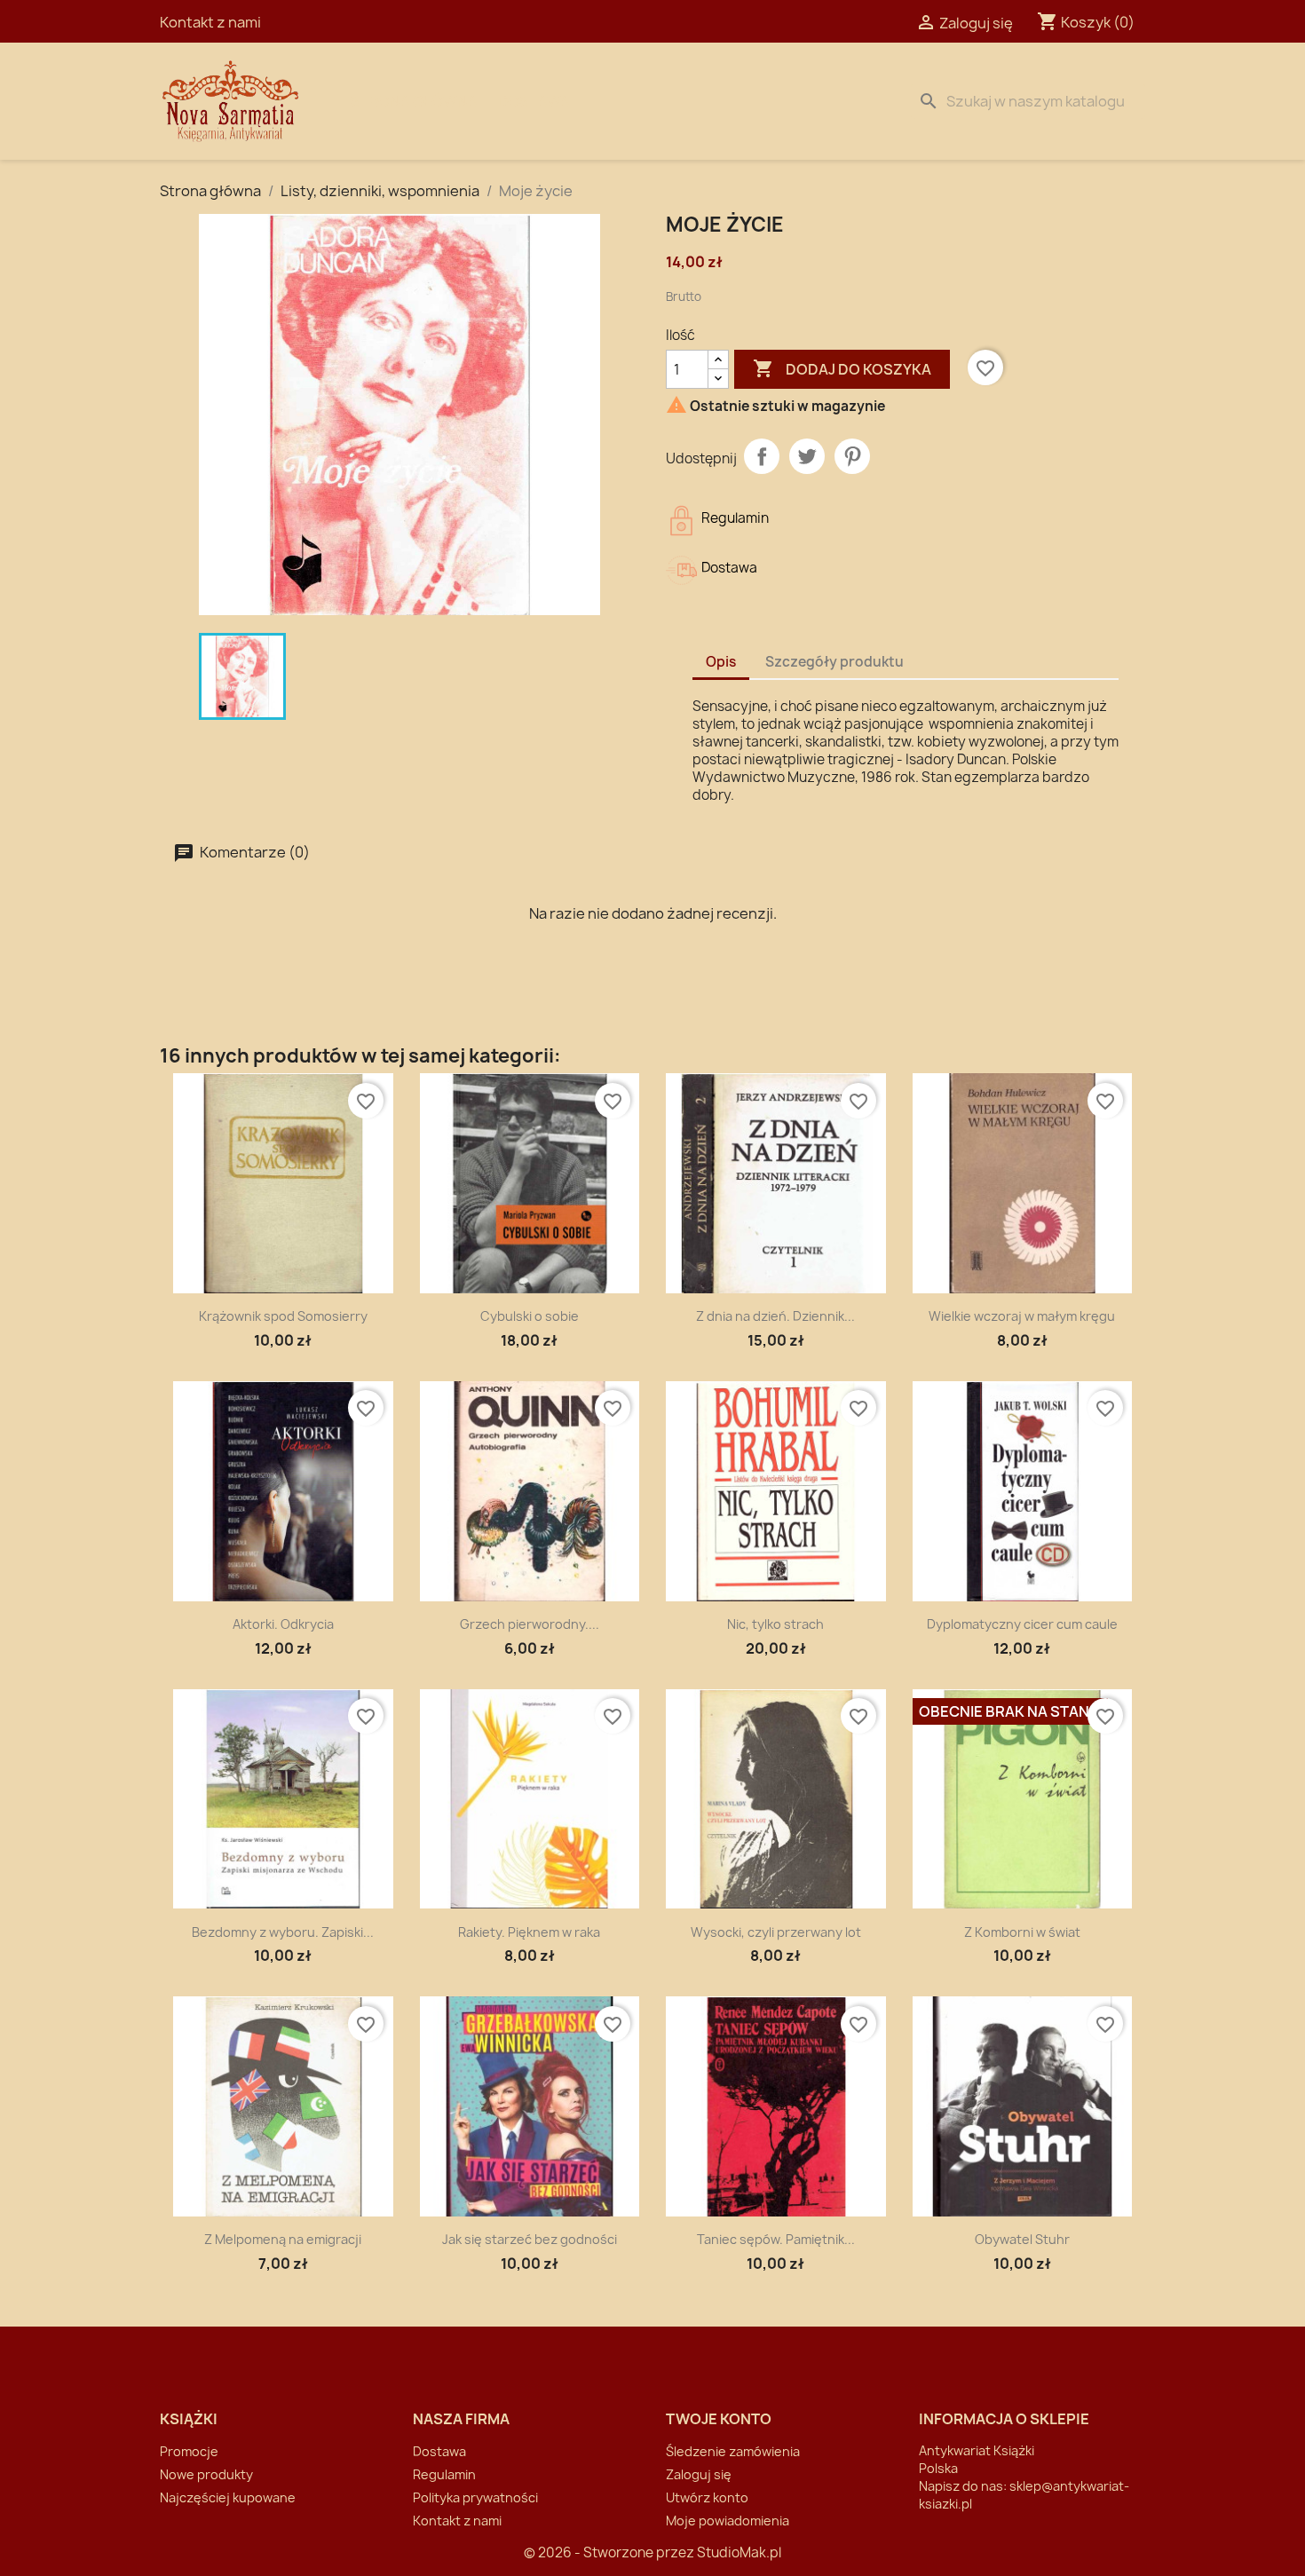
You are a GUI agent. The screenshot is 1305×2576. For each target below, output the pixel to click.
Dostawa (534, 101)
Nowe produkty (206, 2474)
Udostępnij (762, 456)
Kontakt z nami (210, 22)
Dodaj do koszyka (842, 368)
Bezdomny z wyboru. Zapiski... (283, 1932)
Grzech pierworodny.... (530, 1624)
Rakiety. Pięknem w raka (529, 1932)
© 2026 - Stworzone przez (610, 2552)
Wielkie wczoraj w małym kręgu (1022, 1316)
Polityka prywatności (475, 2497)
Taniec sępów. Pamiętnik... (776, 2239)
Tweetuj (807, 456)
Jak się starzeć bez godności (530, 2239)
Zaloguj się (699, 2474)
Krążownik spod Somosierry (283, 1316)
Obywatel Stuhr (1022, 2239)
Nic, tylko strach (775, 1624)
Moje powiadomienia (728, 2521)
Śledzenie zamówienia (733, 2451)
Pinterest (852, 456)
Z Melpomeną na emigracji (283, 2239)
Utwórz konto (707, 2497)
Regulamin (444, 2474)
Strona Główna (414, 101)
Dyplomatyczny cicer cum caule (1022, 1624)
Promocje (189, 2451)
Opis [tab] (721, 662)
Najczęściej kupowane (228, 2497)
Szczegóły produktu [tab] (834, 662)
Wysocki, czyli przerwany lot (776, 1932)
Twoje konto (719, 2419)
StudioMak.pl (739, 2552)
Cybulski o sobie (530, 1316)
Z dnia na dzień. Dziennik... (775, 1316)
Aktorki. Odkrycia (283, 1624)
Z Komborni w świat (1022, 1932)
